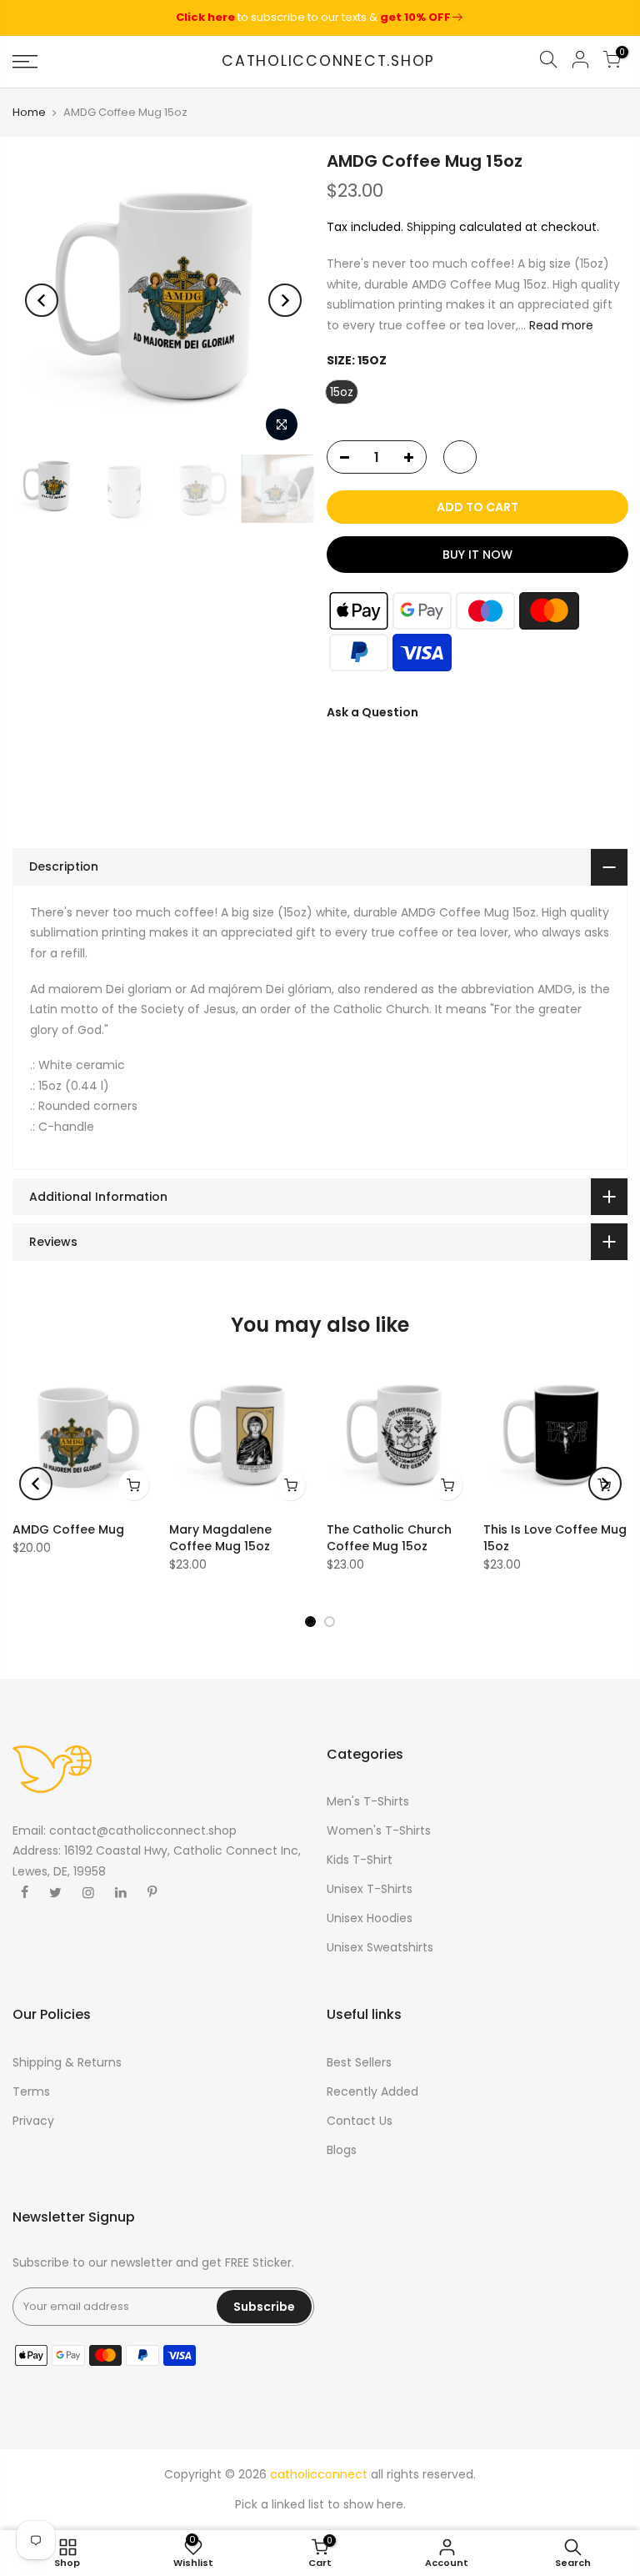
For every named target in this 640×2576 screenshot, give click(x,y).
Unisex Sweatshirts (380, 1947)
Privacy (33, 2121)
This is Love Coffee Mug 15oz (555, 1538)
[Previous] (42, 300)
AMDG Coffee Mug (68, 1529)
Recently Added (372, 2091)
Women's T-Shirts (379, 1830)
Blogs (342, 2150)
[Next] (285, 300)
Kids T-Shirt (360, 1860)
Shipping (431, 226)
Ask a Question (372, 712)
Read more (560, 324)
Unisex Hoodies (370, 1918)
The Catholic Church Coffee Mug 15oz (389, 1538)
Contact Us (360, 2121)
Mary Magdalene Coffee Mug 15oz (220, 1538)
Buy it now (477, 555)
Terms (31, 2091)
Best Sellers (359, 2062)
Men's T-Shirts (368, 1801)
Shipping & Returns (67, 2062)
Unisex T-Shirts (370, 1889)
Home (29, 113)
